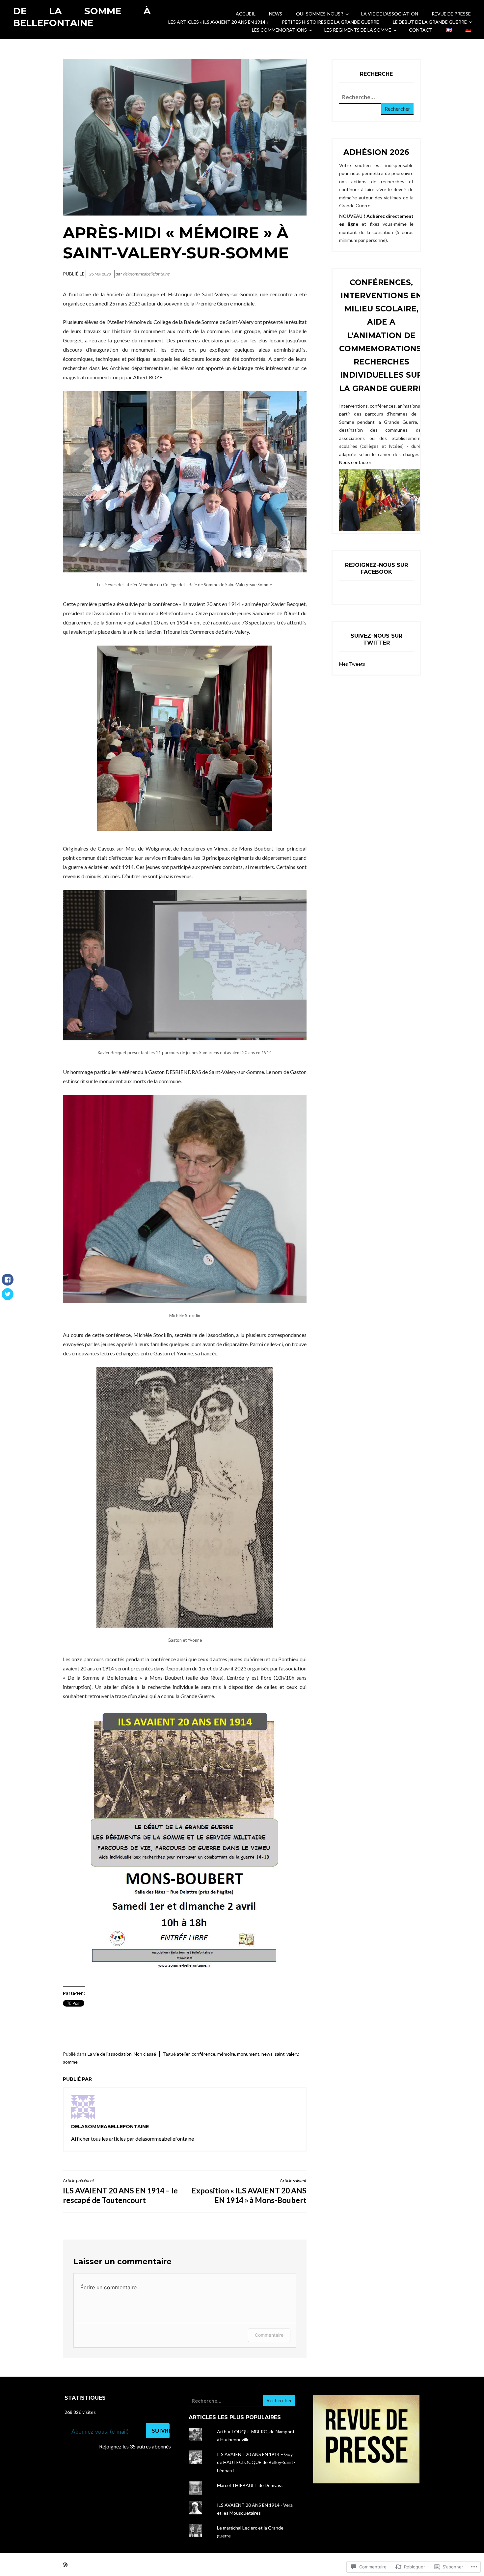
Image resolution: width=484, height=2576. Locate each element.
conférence (203, 2054)
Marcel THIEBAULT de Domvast (250, 2485)
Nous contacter (355, 462)
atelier (183, 2054)
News (276, 14)
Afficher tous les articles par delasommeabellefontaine (133, 2139)
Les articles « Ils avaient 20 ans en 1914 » (218, 22)
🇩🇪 (468, 30)
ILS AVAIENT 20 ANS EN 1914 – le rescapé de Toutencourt (120, 2191)
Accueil (246, 14)
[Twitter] (8, 1297)
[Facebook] (8, 1283)
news (267, 2054)
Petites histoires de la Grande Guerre (330, 22)
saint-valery (286, 2054)
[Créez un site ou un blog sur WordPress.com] (65, 2565)
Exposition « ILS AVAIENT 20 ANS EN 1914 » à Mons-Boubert (249, 2191)
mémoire (226, 2054)
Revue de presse (451, 14)
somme (70, 2062)
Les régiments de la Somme (358, 30)
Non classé (145, 2054)
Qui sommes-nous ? (320, 14)
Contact (421, 30)
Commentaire (269, 2335)
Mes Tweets (352, 664)
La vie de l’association (390, 14)
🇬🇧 (449, 30)
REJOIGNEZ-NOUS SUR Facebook (376, 568)
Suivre (161, 2431)
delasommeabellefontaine (146, 274)
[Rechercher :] (373, 97)
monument (248, 2054)
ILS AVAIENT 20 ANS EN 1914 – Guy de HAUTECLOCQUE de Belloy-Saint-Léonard (256, 2462)
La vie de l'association (110, 2054)
